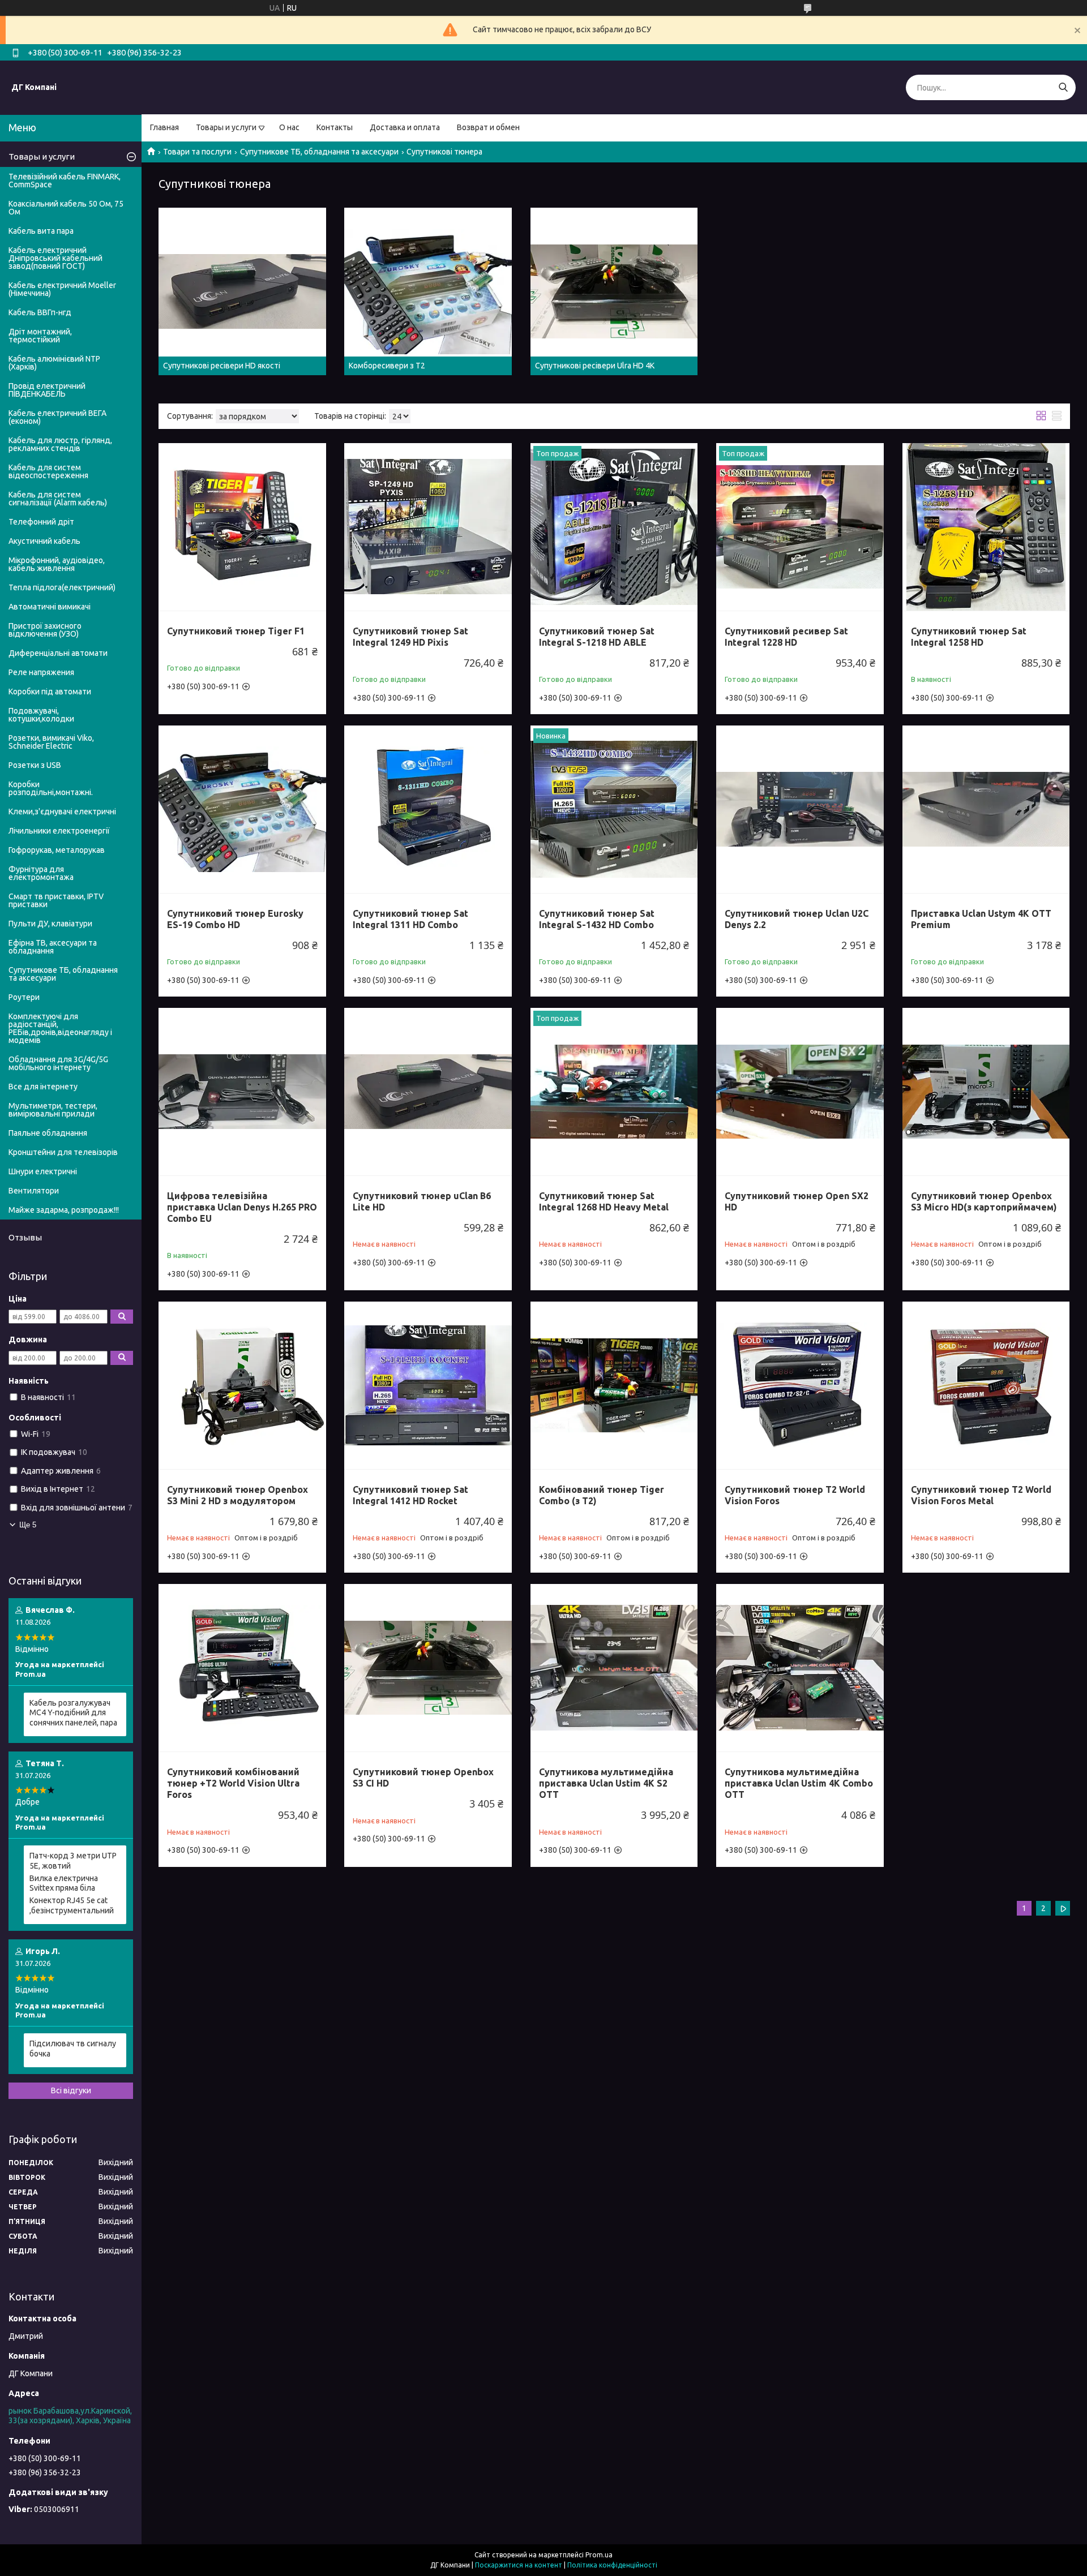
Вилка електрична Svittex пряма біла (64, 1883)
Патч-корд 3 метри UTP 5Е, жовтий (73, 1861)
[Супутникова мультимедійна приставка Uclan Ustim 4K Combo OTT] (800, 1668)
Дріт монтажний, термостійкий (40, 336)
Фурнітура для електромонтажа (41, 873)
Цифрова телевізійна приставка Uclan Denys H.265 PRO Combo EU (242, 1207)
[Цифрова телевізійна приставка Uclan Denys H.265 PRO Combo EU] (242, 1092)
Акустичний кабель (44, 541)
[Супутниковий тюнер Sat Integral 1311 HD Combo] (428, 809)
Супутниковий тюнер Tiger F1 (236, 631)
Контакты (335, 127)
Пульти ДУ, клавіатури (50, 924)
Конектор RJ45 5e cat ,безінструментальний (72, 1905)
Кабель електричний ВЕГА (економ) (57, 417)
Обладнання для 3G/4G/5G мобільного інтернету (58, 1063)
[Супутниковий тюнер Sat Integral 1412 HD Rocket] (428, 1385)
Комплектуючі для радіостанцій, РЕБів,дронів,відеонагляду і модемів (60, 1028)
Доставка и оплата (405, 127)
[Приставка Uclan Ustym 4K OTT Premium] (986, 809)
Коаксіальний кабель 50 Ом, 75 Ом (66, 208)
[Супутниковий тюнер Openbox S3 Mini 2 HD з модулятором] (242, 1385)
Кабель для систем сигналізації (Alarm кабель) (58, 499)
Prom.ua (599, 2555)
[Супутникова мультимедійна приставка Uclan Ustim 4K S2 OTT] (614, 1668)
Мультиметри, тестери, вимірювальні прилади (53, 1110)
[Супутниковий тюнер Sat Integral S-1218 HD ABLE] (614, 527)
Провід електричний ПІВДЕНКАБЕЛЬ (47, 390)
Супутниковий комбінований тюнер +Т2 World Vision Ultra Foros (233, 1783)
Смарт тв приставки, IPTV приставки (56, 900)
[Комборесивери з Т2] (428, 291)
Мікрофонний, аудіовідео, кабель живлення (57, 564)
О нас (289, 127)
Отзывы (25, 1237)
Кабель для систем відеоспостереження (48, 471)
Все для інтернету (43, 1087)
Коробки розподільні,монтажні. (51, 788)
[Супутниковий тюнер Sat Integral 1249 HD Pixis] (428, 527)
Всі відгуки (71, 2090)
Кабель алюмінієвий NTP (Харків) (54, 363)
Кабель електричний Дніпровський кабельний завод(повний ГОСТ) (55, 258)
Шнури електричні (43, 1171)
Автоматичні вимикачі (50, 607)
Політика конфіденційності (612, 2565)
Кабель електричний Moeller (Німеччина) (62, 289)
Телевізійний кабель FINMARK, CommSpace (65, 181)
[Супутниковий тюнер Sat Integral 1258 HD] (986, 527)
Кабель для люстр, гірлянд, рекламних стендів (60, 444)
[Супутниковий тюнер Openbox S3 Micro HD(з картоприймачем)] (986, 1092)
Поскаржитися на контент (519, 2565)
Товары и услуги (226, 127)
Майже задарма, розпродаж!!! (64, 1210)
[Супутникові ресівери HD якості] (242, 291)
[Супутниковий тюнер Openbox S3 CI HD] (428, 1668)
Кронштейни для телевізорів (63, 1152)
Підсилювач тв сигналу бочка (73, 2049)
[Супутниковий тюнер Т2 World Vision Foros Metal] (986, 1385)
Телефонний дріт (41, 522)
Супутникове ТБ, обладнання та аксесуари (319, 152)
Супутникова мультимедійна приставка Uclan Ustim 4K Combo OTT (799, 1783)
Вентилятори (34, 1191)
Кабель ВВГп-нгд (40, 312)
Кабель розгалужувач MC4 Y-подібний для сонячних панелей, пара (73, 1713)
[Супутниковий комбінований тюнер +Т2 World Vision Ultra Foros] (242, 1668)
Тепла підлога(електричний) (62, 587)
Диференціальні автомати (58, 653)
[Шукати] (1063, 87)
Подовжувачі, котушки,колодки (41, 715)
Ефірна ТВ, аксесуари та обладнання (53, 947)
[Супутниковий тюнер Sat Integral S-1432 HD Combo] (614, 809)
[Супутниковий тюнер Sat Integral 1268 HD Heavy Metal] (614, 1092)
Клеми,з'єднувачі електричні (62, 812)
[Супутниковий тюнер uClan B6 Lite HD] (428, 1092)
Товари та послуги (197, 152)
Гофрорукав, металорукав (57, 850)
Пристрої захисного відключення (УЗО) (45, 630)
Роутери (24, 997)
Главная (164, 127)
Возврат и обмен (488, 127)
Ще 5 (28, 1525)
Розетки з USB (35, 765)
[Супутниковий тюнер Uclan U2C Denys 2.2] (800, 809)
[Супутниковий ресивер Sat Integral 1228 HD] (800, 527)
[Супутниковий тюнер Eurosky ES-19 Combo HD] (242, 809)
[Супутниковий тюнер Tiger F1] (242, 527)
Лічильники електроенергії (59, 831)
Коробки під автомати (50, 692)
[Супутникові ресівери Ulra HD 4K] (614, 291)
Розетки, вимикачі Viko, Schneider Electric (51, 742)
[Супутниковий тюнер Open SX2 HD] (800, 1092)
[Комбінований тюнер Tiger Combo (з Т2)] (614, 1385)
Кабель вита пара (41, 231)
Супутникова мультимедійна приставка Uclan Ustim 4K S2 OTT (606, 1783)
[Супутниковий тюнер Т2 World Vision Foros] (800, 1385)
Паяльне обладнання (48, 1133)
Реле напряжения (41, 672)
